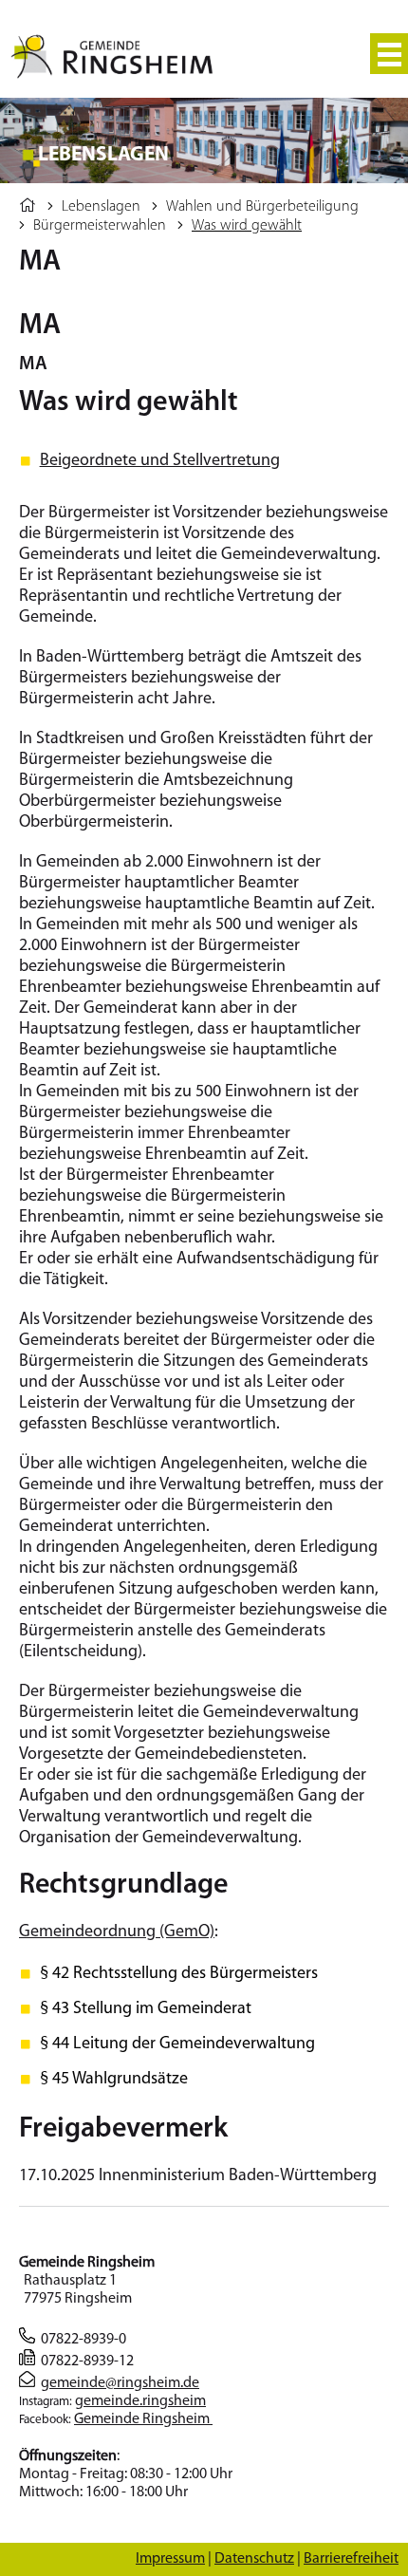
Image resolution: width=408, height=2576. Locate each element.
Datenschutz (254, 2559)
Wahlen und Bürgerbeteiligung (262, 207)
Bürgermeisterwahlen (100, 226)
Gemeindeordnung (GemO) (117, 1932)
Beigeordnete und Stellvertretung (160, 461)
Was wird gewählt (247, 226)
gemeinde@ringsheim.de (120, 2383)
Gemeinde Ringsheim (143, 2419)
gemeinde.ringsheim (140, 2401)
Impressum (170, 2559)
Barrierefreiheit (351, 2559)
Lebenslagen (101, 207)
